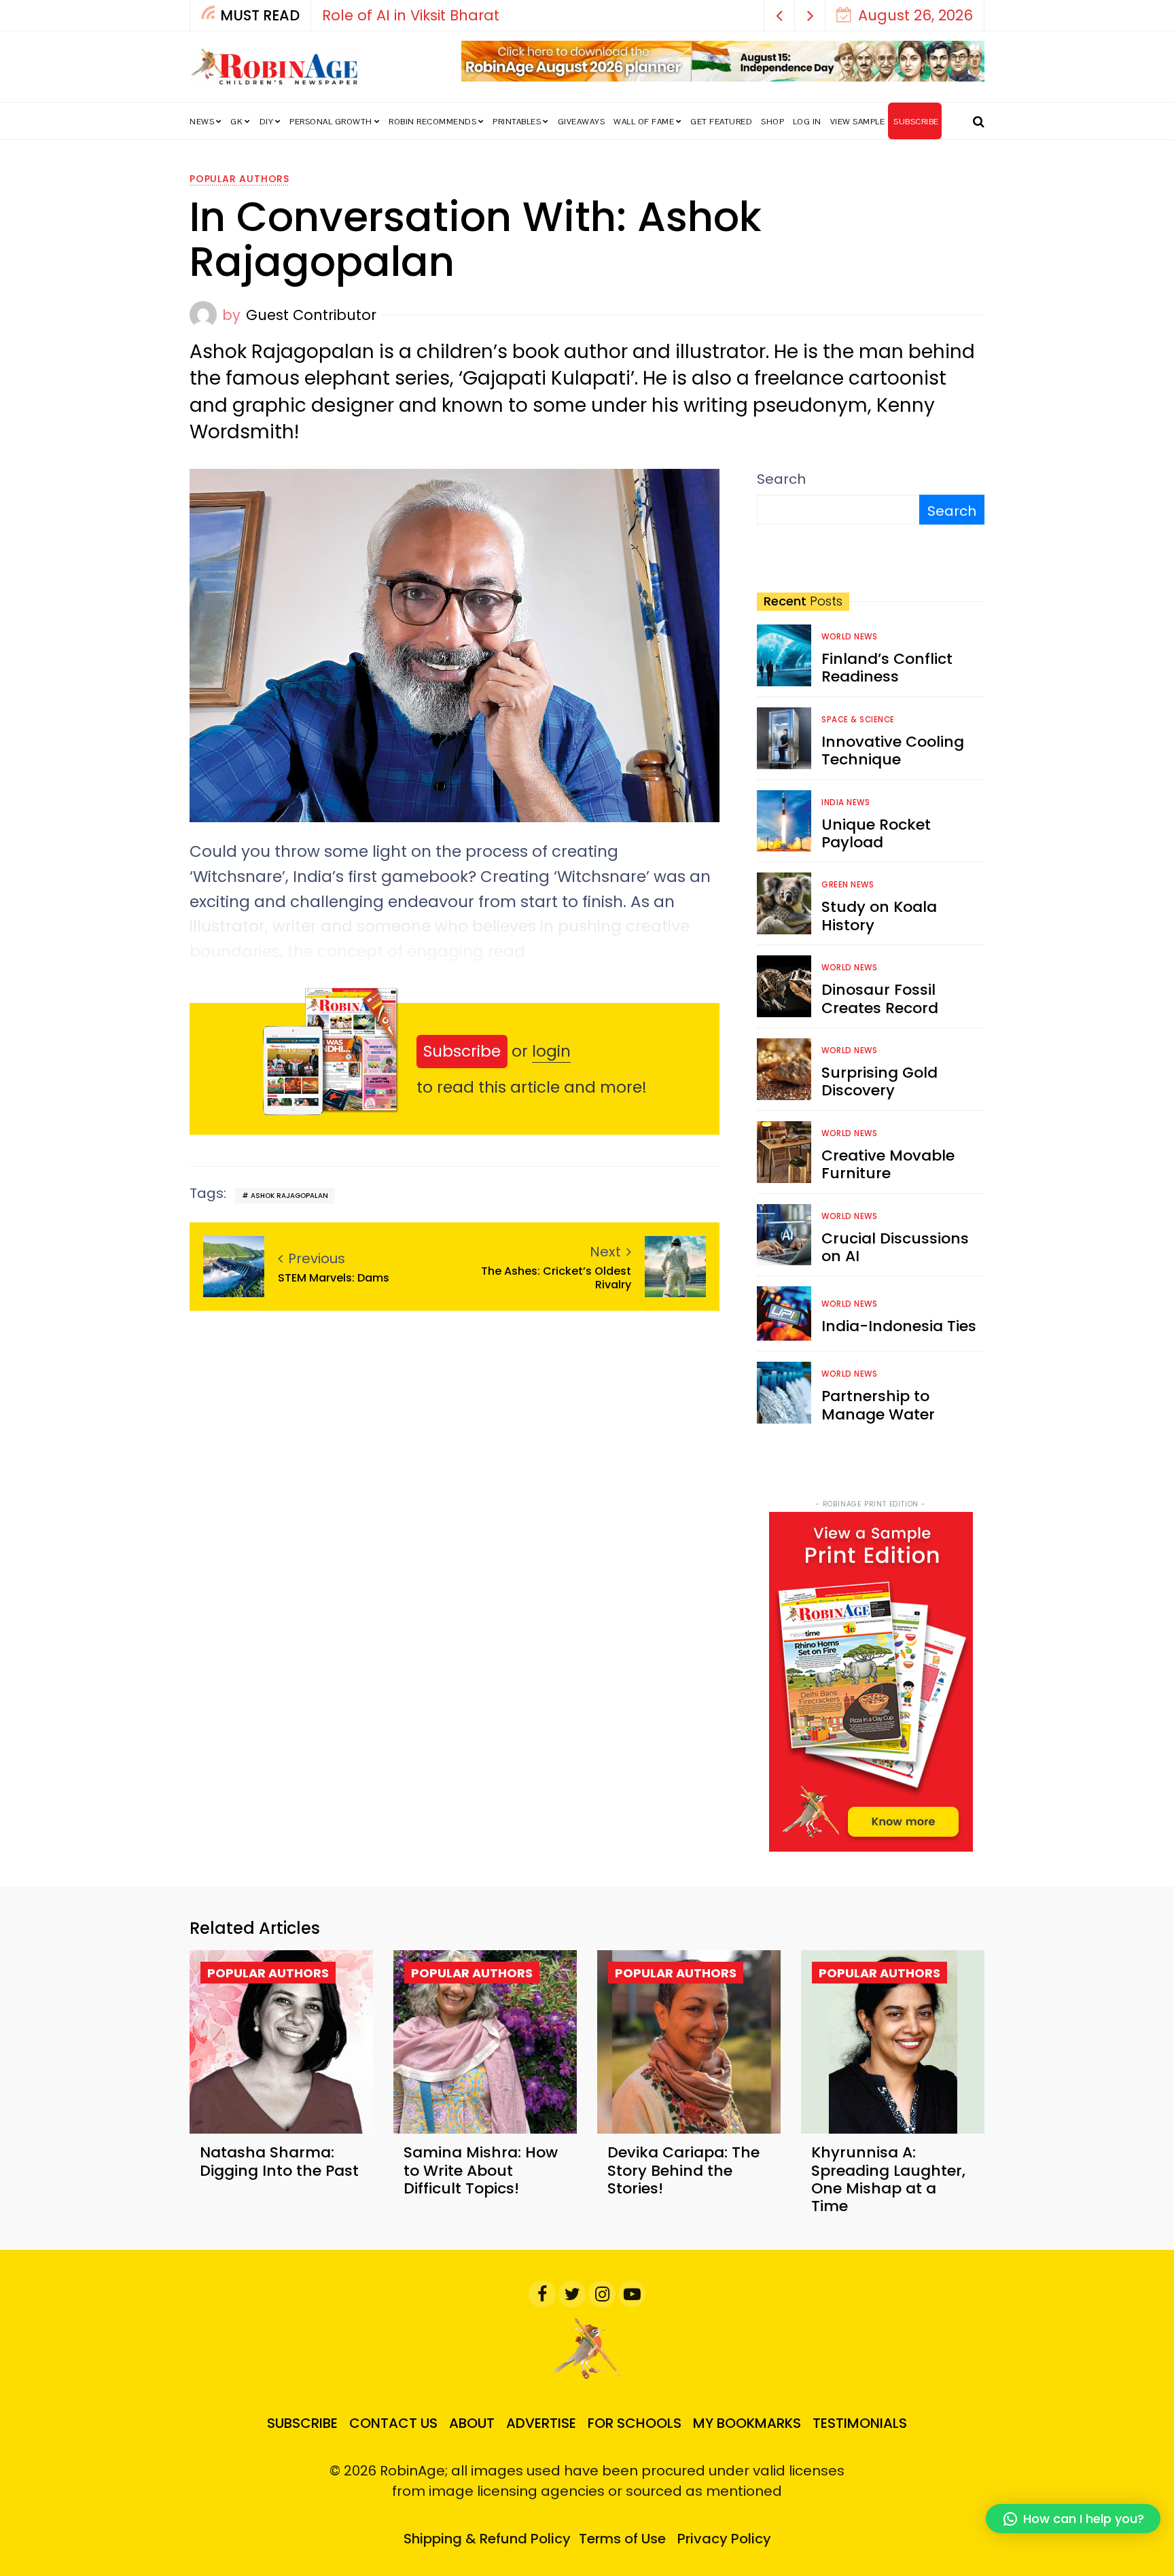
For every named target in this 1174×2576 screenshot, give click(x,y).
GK (236, 122)
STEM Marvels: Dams (334, 1278)
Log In (807, 122)
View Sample (858, 122)
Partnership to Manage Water (878, 1405)
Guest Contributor (311, 315)
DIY (267, 122)
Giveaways (582, 122)
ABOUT (472, 2423)
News (202, 122)
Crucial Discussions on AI (895, 1247)
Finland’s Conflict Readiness (887, 668)
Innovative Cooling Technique (893, 751)
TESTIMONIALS (860, 2423)
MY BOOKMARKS (747, 2423)
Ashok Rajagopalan (289, 1196)
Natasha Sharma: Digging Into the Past (279, 2161)
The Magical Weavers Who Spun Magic (464, 15)
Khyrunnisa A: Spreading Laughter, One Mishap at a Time (888, 2179)
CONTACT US (393, 2423)
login (551, 1051)
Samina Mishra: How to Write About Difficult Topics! (481, 2170)
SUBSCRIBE (916, 122)
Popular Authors (239, 179)
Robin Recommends (432, 122)
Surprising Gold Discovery (879, 1081)
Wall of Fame (644, 122)
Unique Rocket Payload (876, 833)
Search (781, 479)
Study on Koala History (879, 916)
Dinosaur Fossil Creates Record (880, 999)
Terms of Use (622, 2539)
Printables (517, 122)
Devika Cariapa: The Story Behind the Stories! (683, 2170)
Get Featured (721, 122)
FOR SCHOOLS (635, 2423)
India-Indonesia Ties (899, 1326)
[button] (780, 15)
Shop (772, 122)
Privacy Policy (724, 2539)
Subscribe (462, 1051)
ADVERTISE (541, 2423)
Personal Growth (331, 122)
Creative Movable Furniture (888, 1164)
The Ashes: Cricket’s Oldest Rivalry (556, 1277)
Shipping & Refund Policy (487, 2539)
